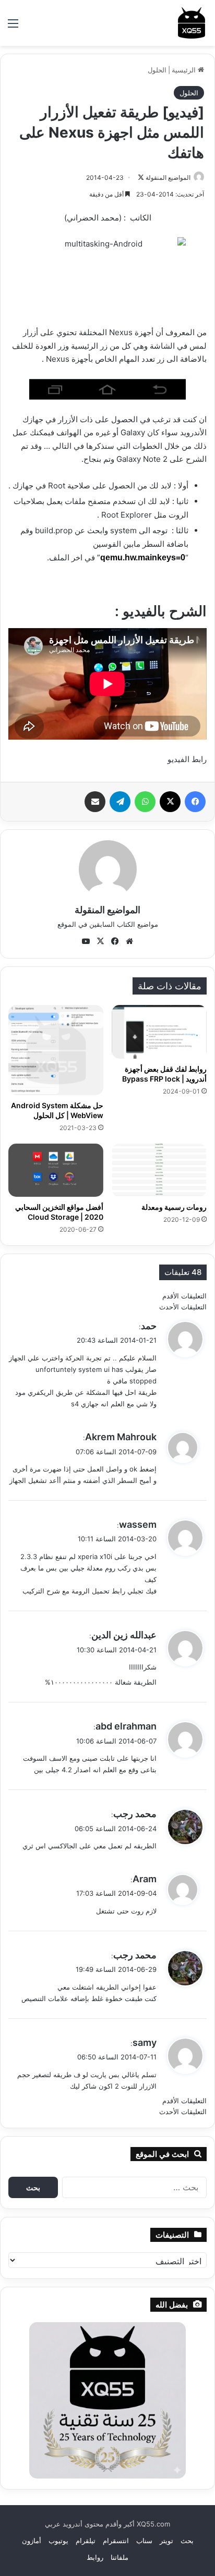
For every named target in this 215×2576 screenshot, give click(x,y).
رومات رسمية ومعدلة (174, 1207)
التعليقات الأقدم (184, 1296)
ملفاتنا (120, 2557)
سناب (144, 2541)
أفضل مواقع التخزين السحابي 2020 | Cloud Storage (59, 1212)
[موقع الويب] (129, 941)
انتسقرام (116, 2541)
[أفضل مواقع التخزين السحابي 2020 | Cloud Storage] (56, 1170)
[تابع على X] (141, 177)
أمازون (32, 2541)
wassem (138, 1524)
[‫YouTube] (86, 941)
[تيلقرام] (120, 802)
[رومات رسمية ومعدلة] (159, 1170)
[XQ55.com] (192, 23)
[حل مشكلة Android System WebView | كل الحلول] (56, 1050)
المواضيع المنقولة (168, 177)
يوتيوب (58, 2541)
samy (145, 2043)
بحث (187, 2541)
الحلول (157, 70)
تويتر (166, 2541)
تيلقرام (86, 2541)
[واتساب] (145, 802)
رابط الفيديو (187, 759)
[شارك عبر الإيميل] (95, 802)
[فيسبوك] (195, 802)
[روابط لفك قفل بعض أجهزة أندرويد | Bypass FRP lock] (159, 1032)
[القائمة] (13, 27)
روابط (95, 2557)
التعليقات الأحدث (183, 1307)
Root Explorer (127, 515)
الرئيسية (185, 70)
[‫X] (170, 802)
